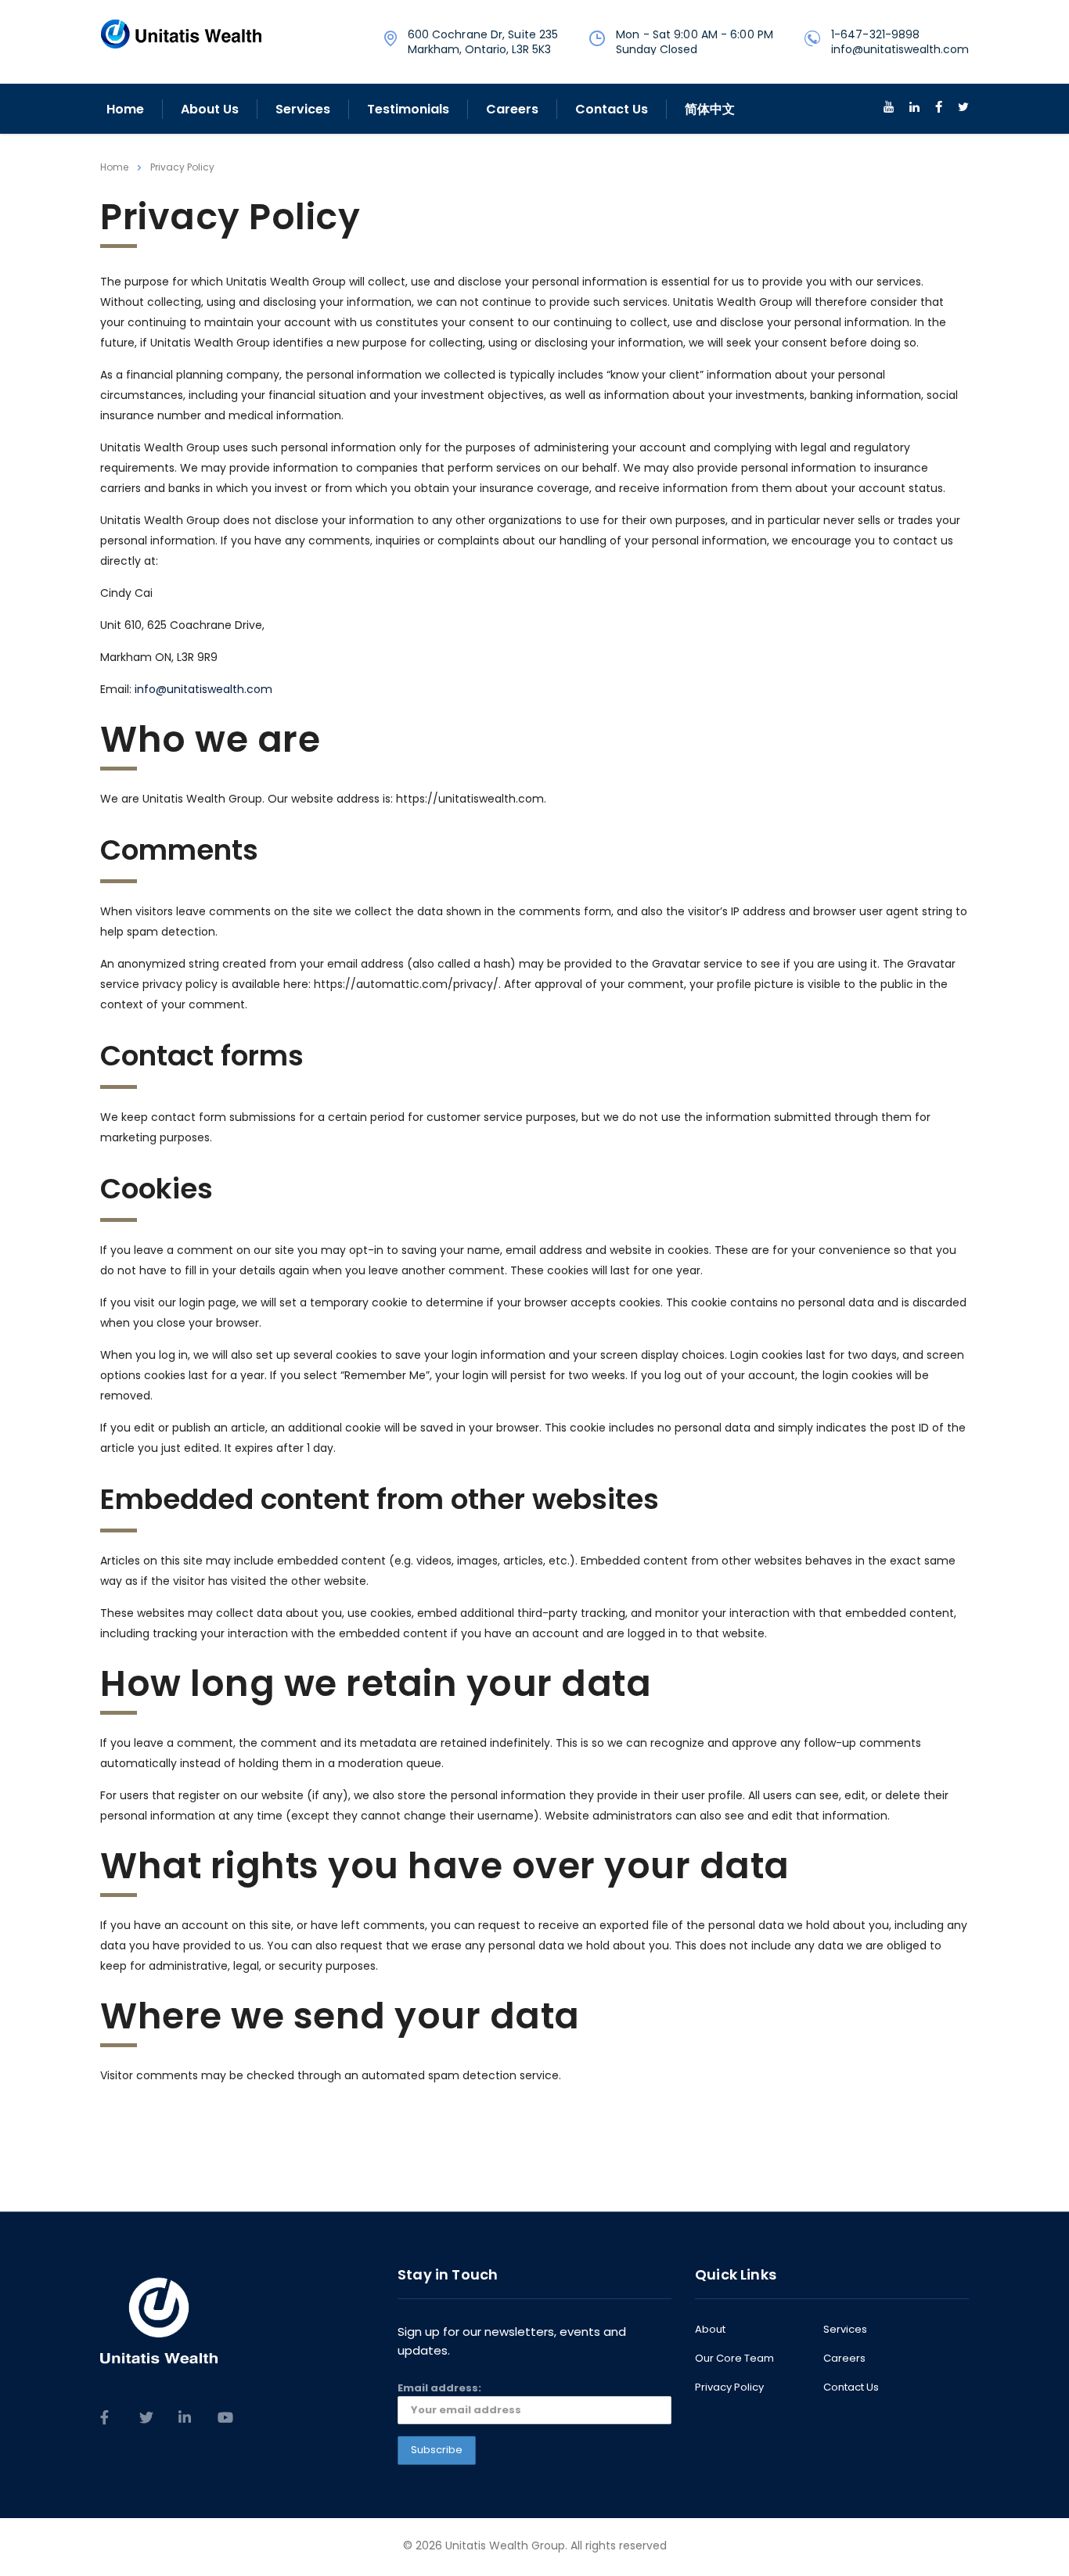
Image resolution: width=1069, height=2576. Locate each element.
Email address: (439, 2388)
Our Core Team (734, 2359)
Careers (512, 109)
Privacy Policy (729, 2387)
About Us (210, 109)
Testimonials (408, 109)
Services (303, 109)
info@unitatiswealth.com (203, 689)
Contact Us (612, 109)
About (710, 2330)
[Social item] (889, 109)
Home (125, 109)
